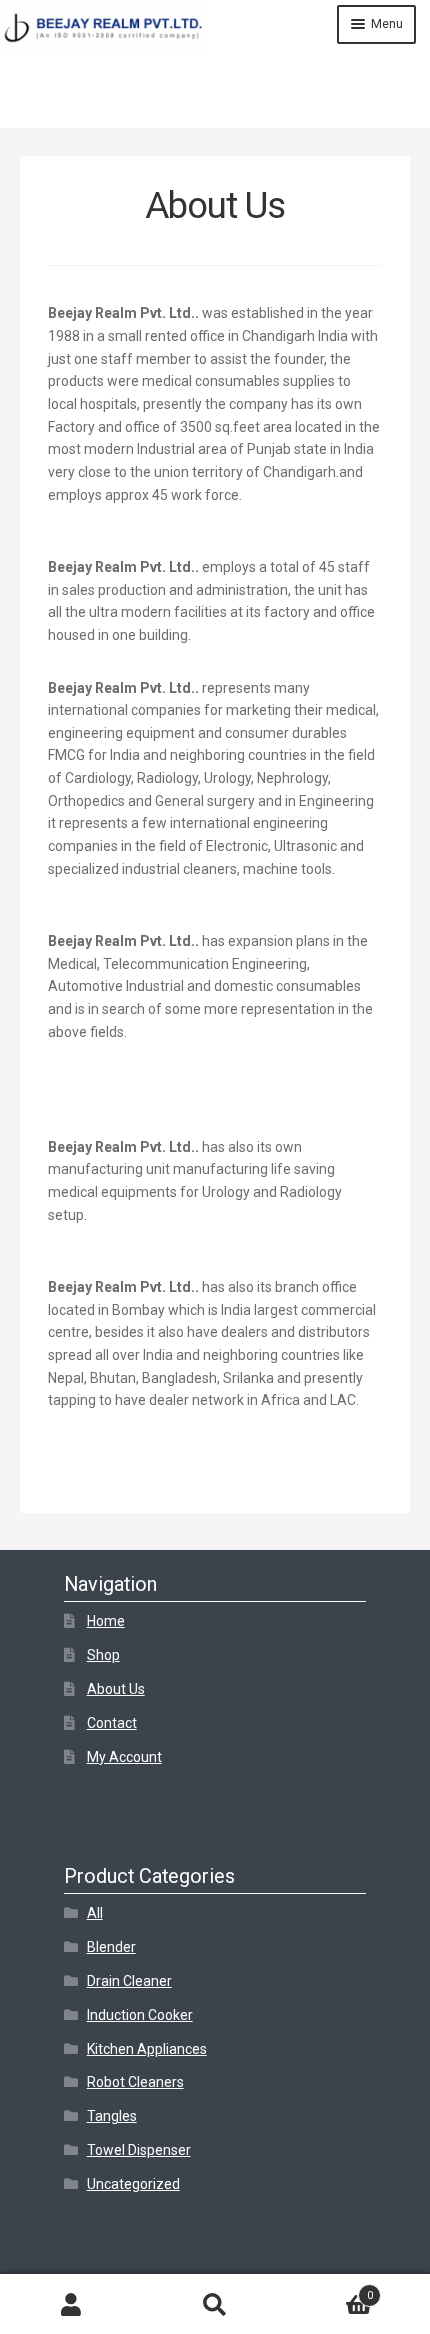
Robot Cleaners (135, 2082)
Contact (112, 1723)
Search (214, 2304)
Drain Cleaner (129, 1981)
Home (106, 1621)
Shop (103, 1655)
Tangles (112, 2116)
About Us (116, 1689)
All (95, 1913)
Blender (111, 1947)
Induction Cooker (140, 2015)
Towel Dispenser (139, 2150)
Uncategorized (133, 2184)
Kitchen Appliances (147, 2049)
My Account (124, 1757)
